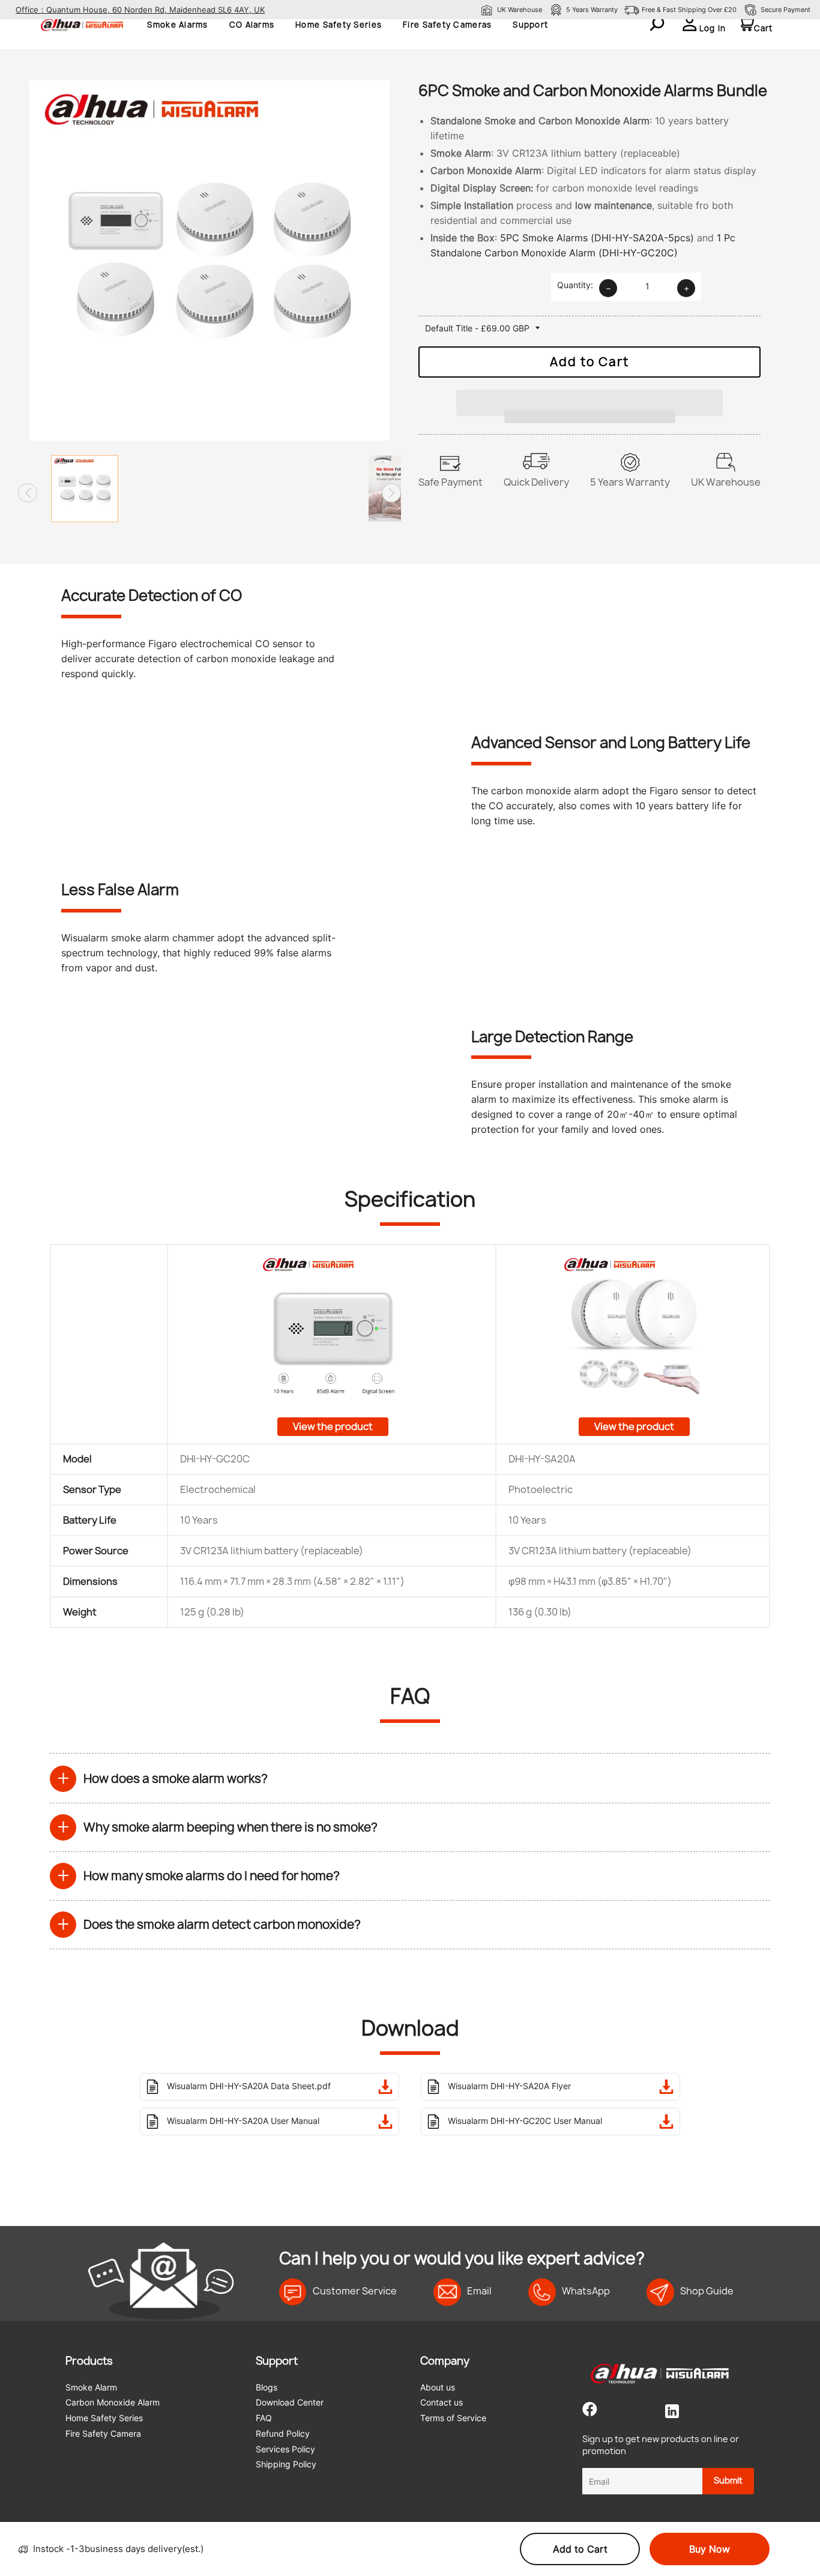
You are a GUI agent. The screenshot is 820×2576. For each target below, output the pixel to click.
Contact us (442, 2402)
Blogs (267, 2387)
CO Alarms (252, 25)
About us (438, 2387)
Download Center (290, 2402)
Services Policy (285, 2449)
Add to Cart (580, 2549)
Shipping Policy (286, 2464)
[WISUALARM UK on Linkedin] (672, 2412)
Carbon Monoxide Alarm (113, 2402)
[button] (589, 397)
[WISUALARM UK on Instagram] (643, 2412)
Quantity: (575, 285)
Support (530, 25)
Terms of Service (453, 2418)
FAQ (264, 2418)
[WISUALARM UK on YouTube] (620, 2412)
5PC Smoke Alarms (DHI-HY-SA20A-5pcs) (597, 238)
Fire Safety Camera (103, 2433)
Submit (728, 2480)
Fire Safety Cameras (447, 25)
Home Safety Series (339, 25)
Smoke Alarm (91, 2387)
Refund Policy (283, 2433)
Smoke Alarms (177, 25)
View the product (333, 1426)
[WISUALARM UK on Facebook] (590, 2412)
